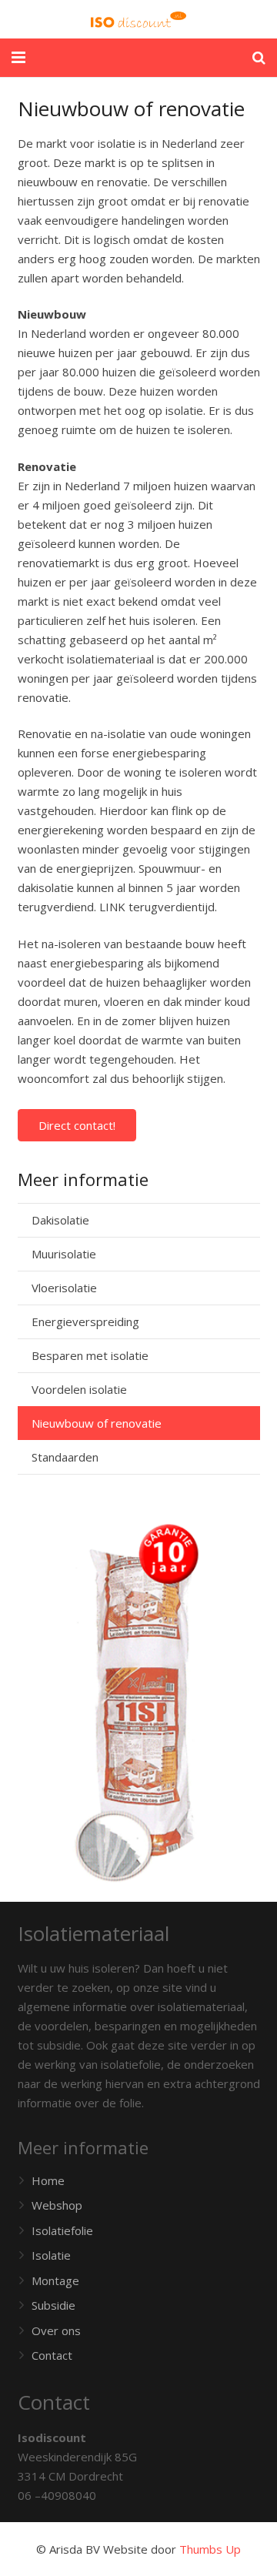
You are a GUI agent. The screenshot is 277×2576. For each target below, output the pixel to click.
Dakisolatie (60, 1220)
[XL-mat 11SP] (139, 1703)
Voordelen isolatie (79, 1389)
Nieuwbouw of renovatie (97, 1423)
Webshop (57, 2205)
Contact (52, 2355)
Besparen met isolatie (90, 1355)
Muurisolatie (64, 1254)
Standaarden (65, 1457)
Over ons (56, 2330)
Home (48, 2180)
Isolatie (51, 2255)
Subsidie (53, 2305)
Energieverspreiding (85, 1321)
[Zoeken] (259, 58)
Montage (55, 2280)
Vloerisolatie (64, 1288)
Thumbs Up (210, 2549)
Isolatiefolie (62, 2230)
